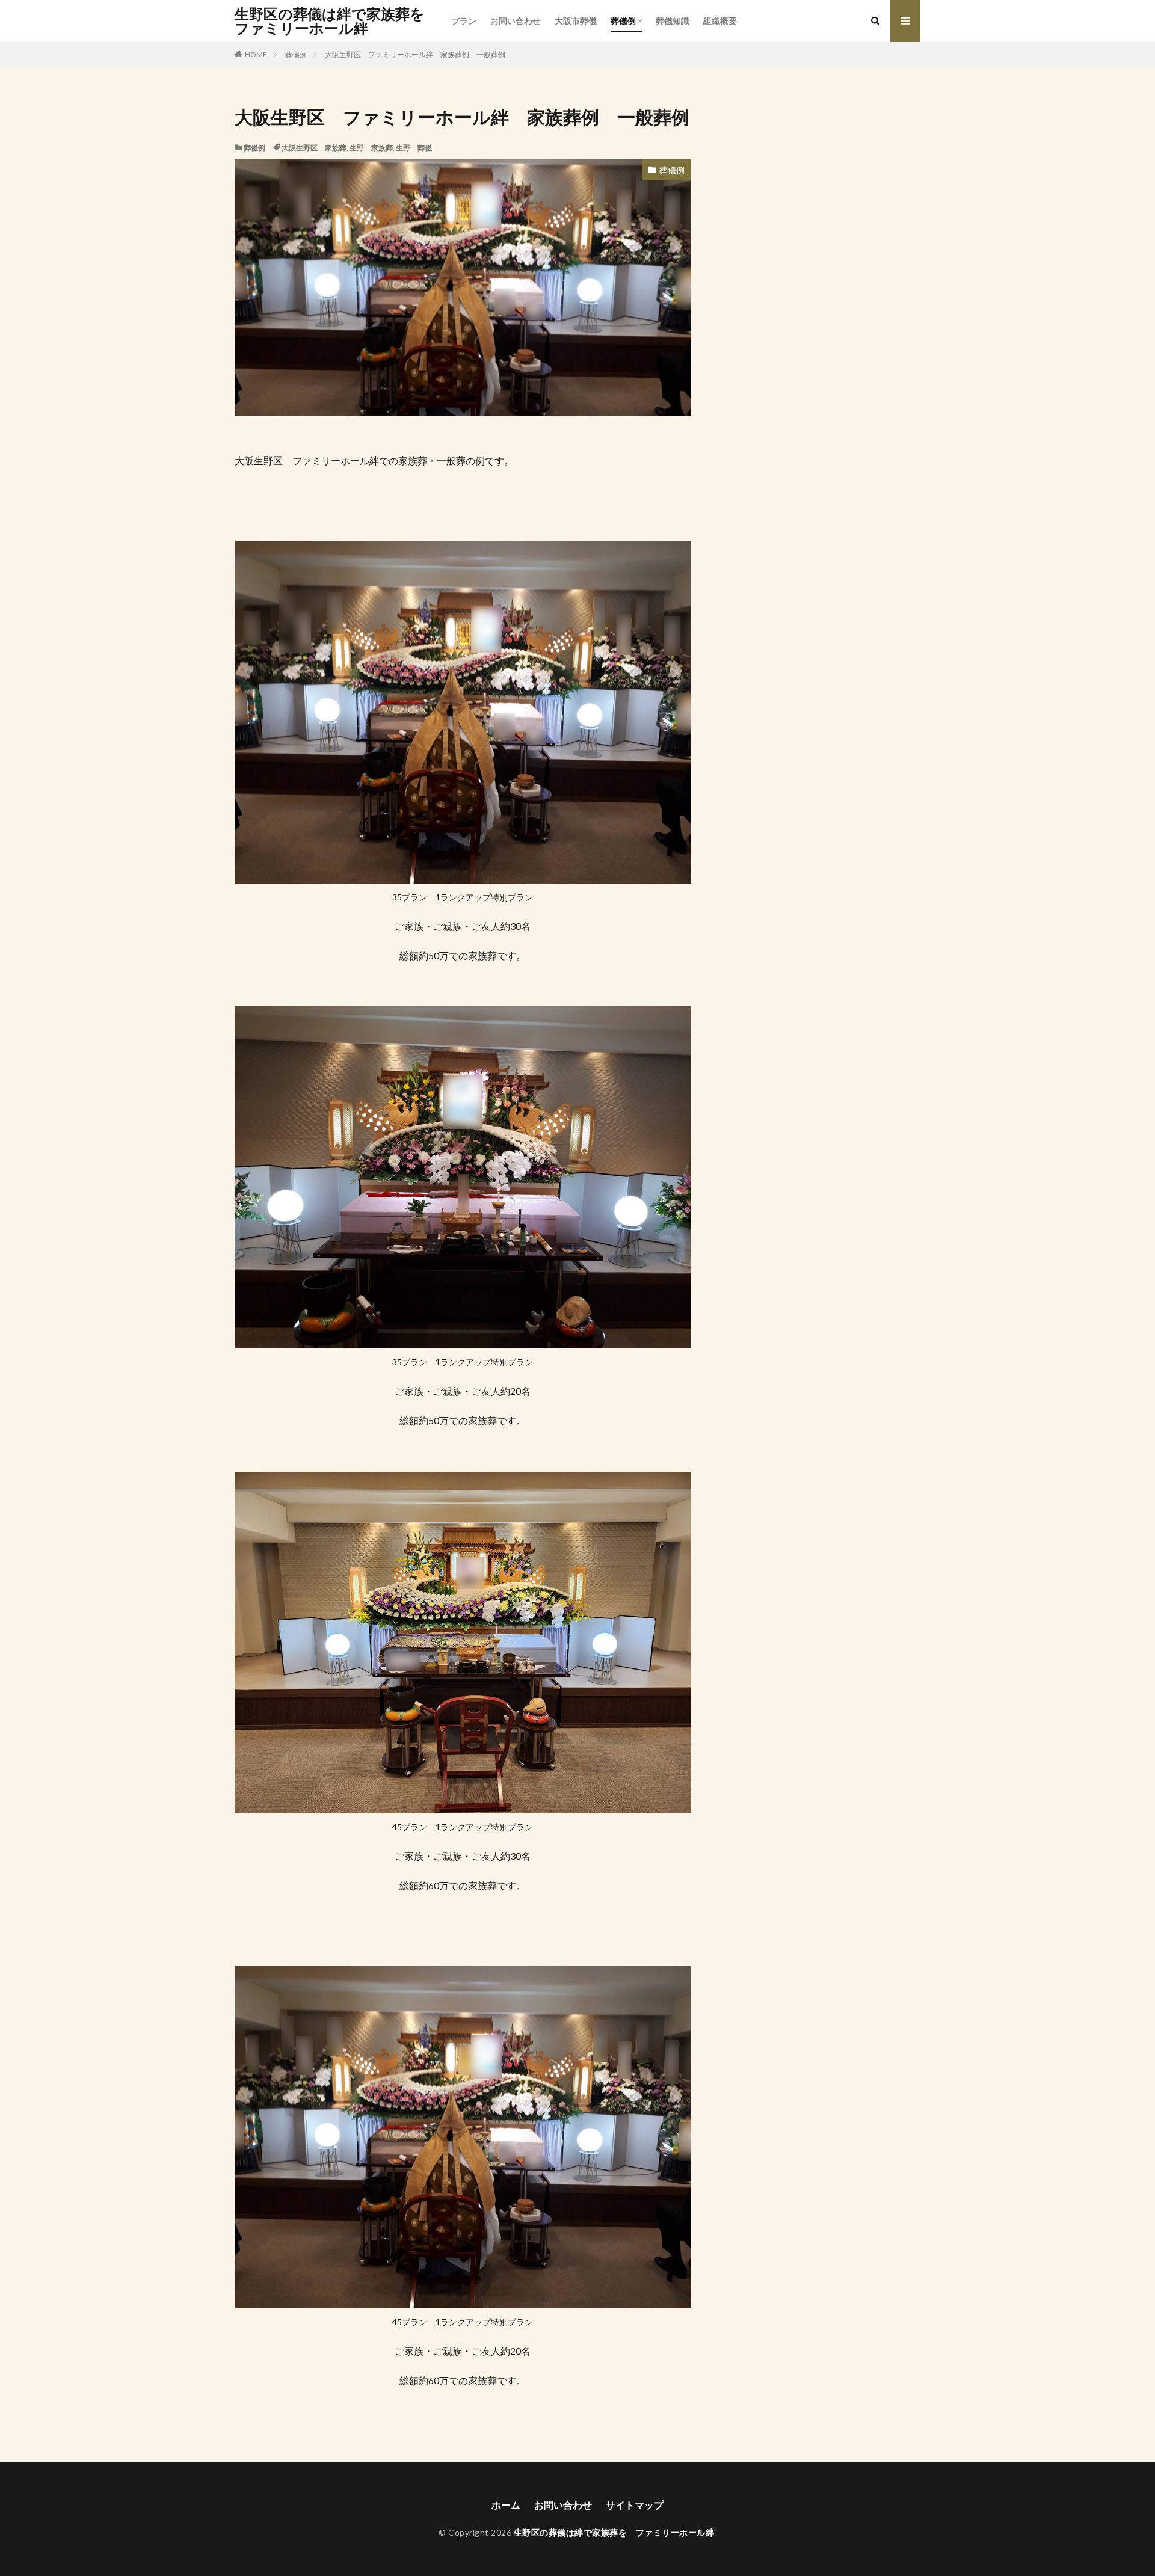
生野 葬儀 (414, 148)
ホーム (506, 2505)
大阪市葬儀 (576, 21)
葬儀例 (623, 21)
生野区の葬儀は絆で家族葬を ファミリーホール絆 (337, 21)
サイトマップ (635, 2505)
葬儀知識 (673, 21)
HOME (256, 54)
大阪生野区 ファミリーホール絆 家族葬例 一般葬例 (415, 54)
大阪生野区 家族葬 (314, 148)
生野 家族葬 (371, 148)
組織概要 (720, 21)
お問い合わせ (516, 21)
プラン (464, 21)
